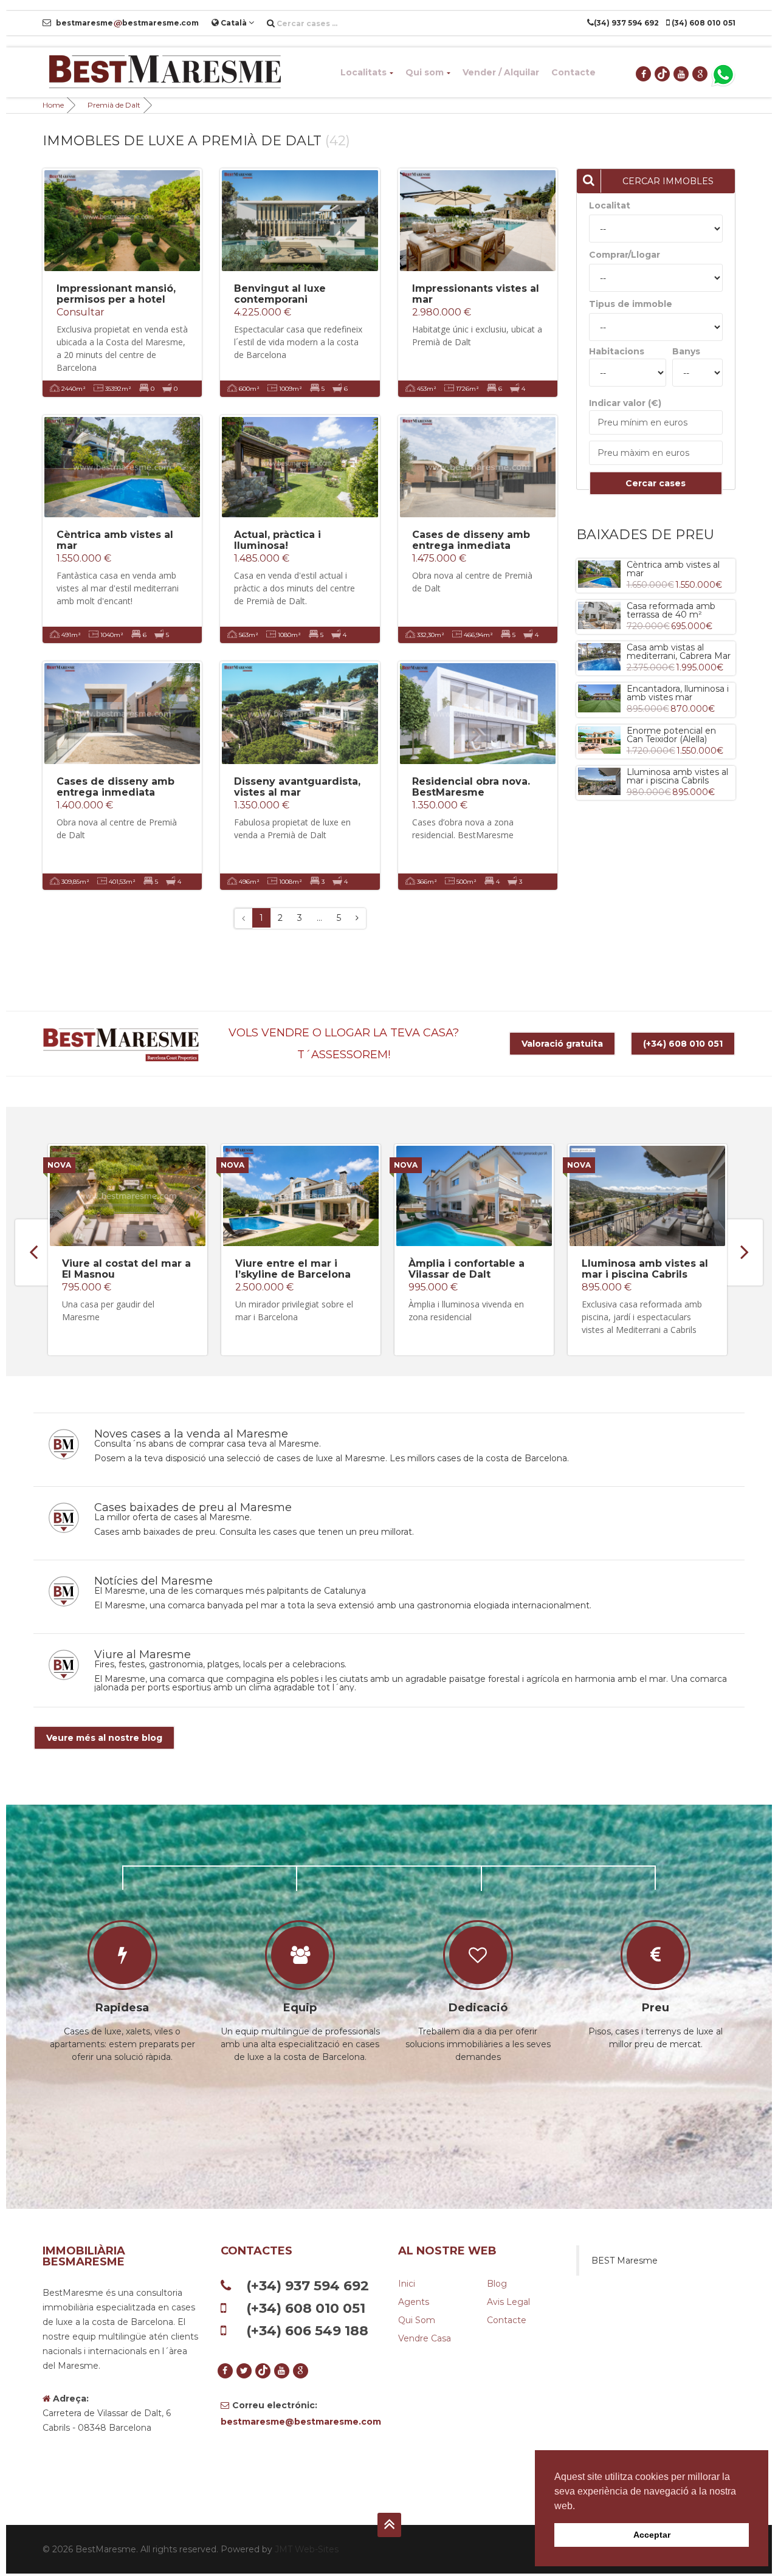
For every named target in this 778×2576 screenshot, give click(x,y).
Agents (414, 2302)
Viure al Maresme (143, 1655)
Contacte (573, 72)
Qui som (425, 72)
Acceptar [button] (652, 2535)
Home (53, 105)
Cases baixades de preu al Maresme (193, 1507)
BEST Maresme (625, 2261)
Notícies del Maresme (153, 1581)
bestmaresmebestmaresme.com (126, 23)
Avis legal (508, 2302)
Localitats (363, 72)
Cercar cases (656, 483)
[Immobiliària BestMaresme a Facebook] (644, 74)
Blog (497, 2284)
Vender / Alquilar (501, 72)
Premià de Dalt (114, 105)
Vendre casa (425, 2338)
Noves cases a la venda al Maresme (191, 1434)
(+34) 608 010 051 (683, 1044)
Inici (407, 2284)
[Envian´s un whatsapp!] (723, 74)
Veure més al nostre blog (104, 1738)
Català (234, 23)
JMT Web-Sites (307, 2549)
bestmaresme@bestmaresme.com (301, 2422)
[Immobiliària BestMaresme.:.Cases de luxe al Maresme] (164, 72)
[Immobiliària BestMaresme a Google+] (701, 74)
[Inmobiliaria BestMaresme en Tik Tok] (663, 74)
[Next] (357, 918)
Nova (59, 1165)
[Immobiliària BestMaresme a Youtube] (682, 74)
